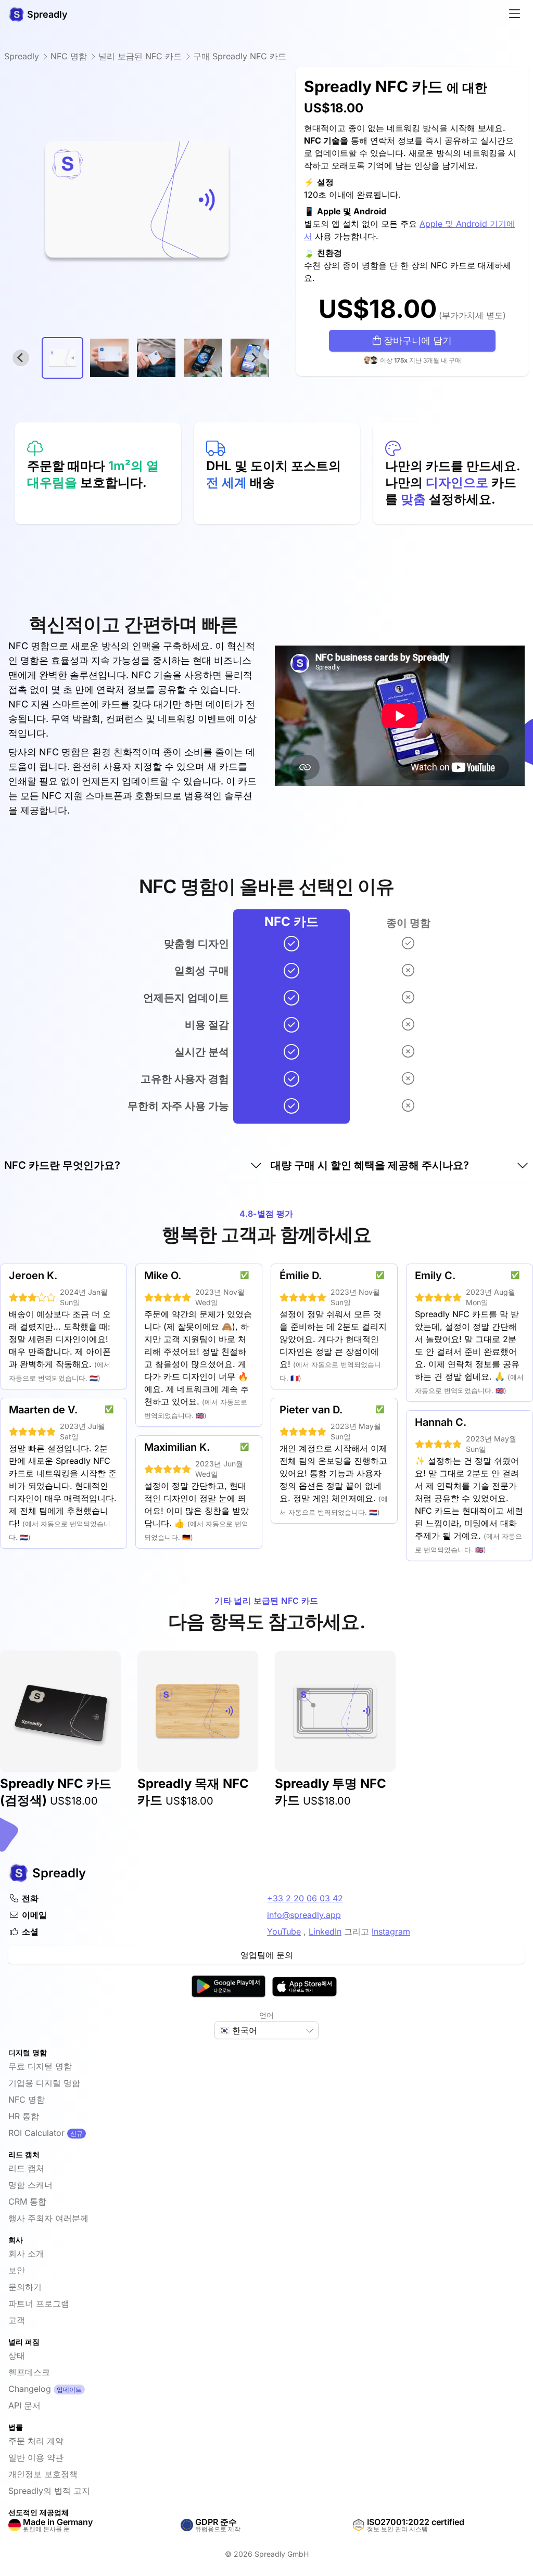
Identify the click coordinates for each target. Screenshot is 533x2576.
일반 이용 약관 (36, 2457)
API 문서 (24, 2405)
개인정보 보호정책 (43, 2474)
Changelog (30, 2389)
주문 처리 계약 (36, 2441)
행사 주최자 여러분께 (48, 2218)
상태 (17, 2355)
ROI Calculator (36, 2133)
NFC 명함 (27, 2100)
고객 (17, 2320)
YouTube (284, 1931)
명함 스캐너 (30, 2185)
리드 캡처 (26, 2168)
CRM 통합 (27, 2201)
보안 (17, 2270)
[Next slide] (254, 358)
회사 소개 (26, 2253)
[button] (62, 358)
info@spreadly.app (304, 1915)
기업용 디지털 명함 (44, 2083)
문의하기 (25, 2287)
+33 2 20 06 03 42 (305, 1898)
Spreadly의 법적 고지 (49, 2491)
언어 (266, 2015)
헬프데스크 (29, 2372)
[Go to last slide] (21, 358)
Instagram (391, 1931)
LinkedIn (325, 1931)
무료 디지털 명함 (40, 2066)
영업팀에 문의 (267, 1955)
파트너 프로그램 (39, 2303)
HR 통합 (24, 2116)
